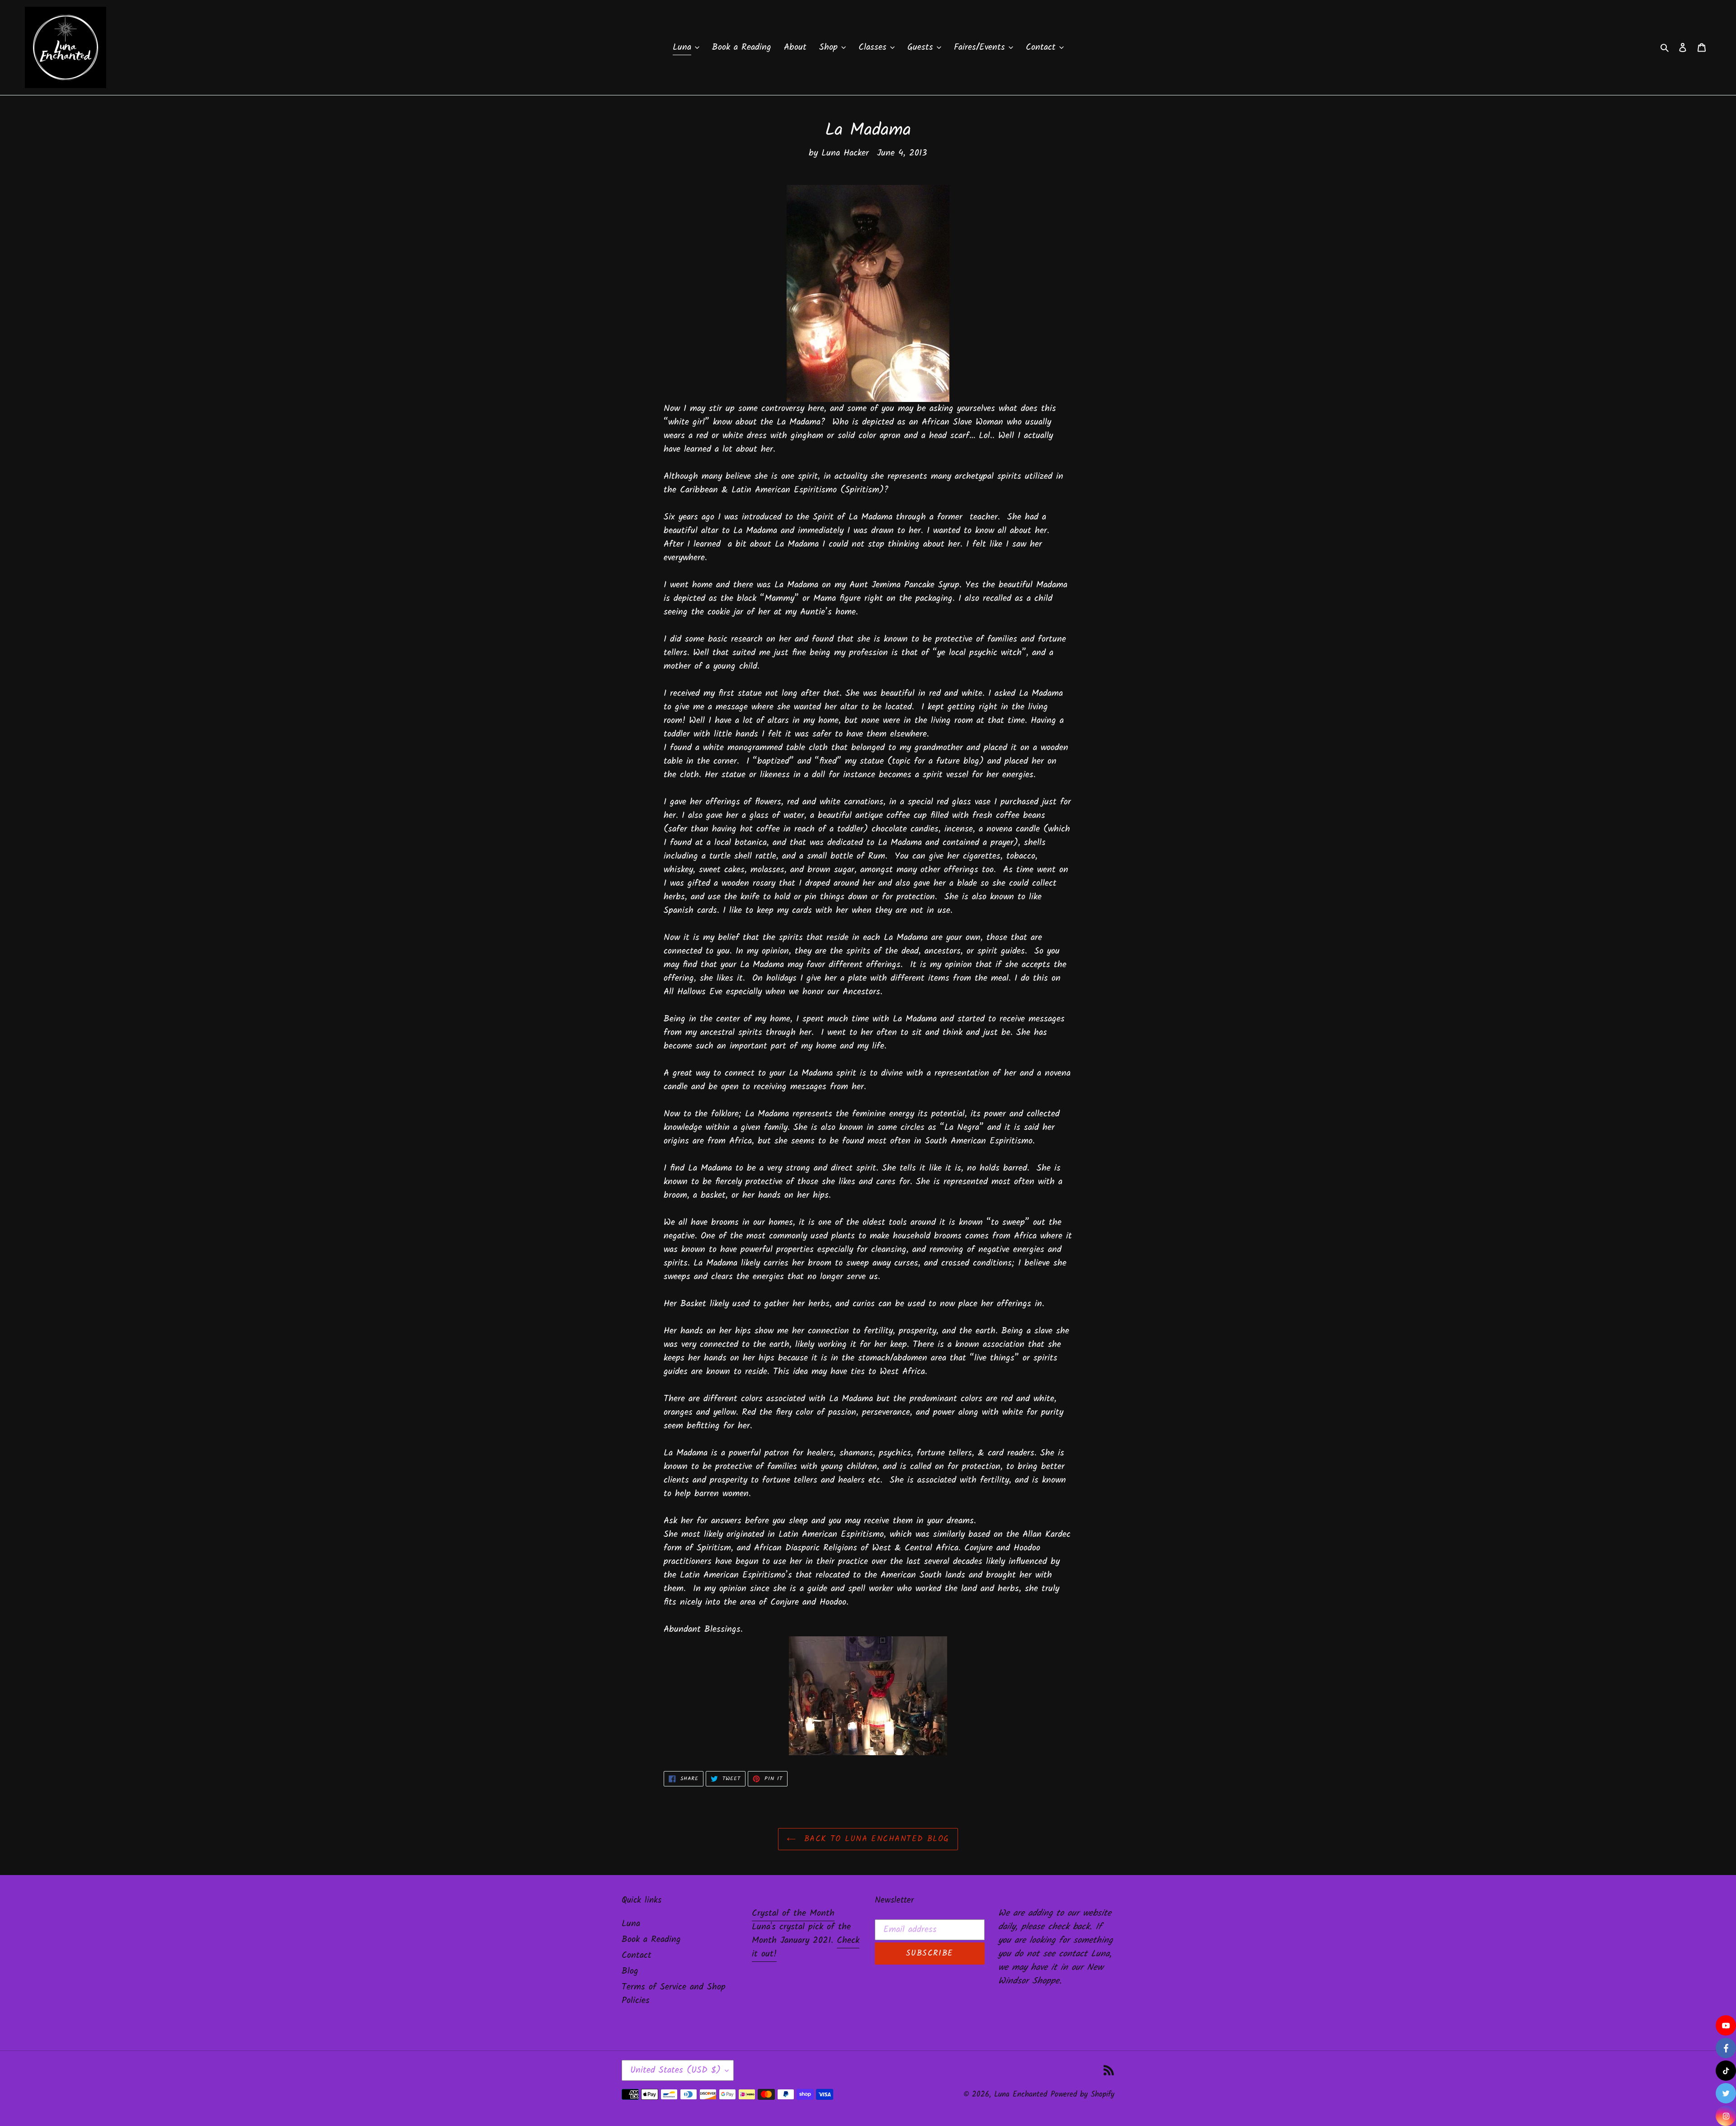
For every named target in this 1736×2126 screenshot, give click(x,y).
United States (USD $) (675, 2070)
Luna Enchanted (1021, 2095)
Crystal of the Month (793, 1913)
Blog (630, 1971)
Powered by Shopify (1083, 2095)
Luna (631, 1924)
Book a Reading (651, 1940)
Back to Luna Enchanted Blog (875, 1839)
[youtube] (1726, 2025)
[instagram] (1726, 2116)
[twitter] (1726, 2093)
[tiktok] (1726, 2071)
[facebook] (1726, 2048)
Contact (637, 1956)
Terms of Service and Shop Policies (674, 1994)
